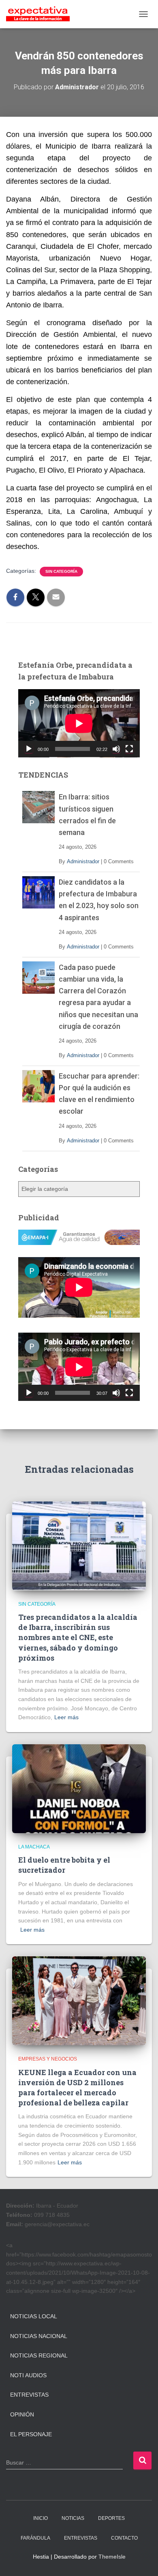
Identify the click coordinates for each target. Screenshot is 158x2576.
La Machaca (34, 1847)
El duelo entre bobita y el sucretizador (64, 1865)
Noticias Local (34, 2316)
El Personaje (31, 2434)
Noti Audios (28, 2375)
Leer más (66, 1717)
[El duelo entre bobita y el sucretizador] (79, 1788)
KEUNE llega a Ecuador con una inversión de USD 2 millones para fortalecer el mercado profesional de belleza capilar (77, 2088)
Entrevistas (29, 2395)
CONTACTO (124, 2538)
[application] (79, 723)
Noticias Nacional (39, 2336)
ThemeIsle (112, 2557)
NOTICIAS (73, 2518)
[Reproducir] (29, 749)
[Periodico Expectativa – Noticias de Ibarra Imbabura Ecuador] (41, 14)
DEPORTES (111, 2518)
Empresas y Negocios (48, 2059)
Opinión (22, 2414)
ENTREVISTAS (81, 2538)
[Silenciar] (116, 749)
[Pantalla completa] (129, 749)
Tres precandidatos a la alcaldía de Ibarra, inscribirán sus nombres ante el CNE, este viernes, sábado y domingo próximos (78, 1637)
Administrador (83, 861)
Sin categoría (61, 571)
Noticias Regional (39, 2355)
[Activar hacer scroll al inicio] (142, 2560)
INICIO (41, 2518)
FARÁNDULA (35, 2538)
